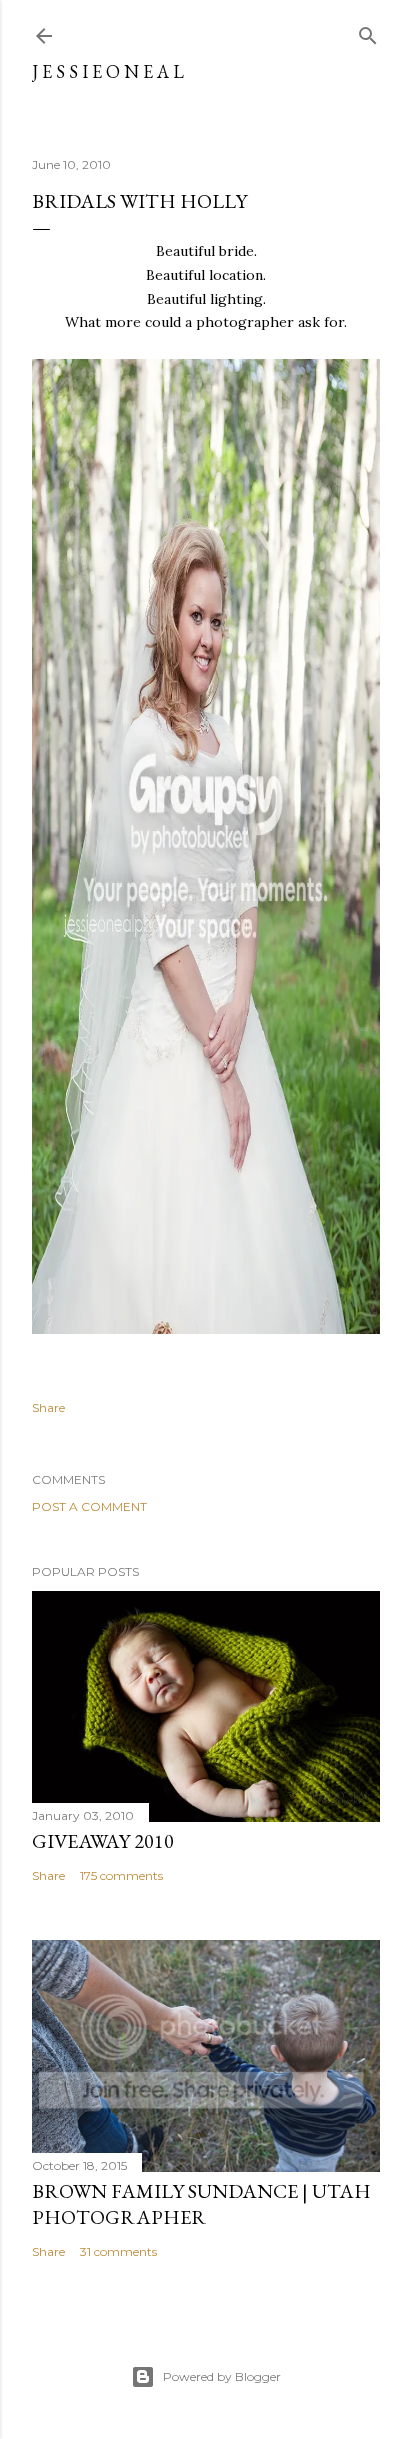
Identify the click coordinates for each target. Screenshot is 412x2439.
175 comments (121, 1875)
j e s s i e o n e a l (108, 71)
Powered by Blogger (222, 2376)
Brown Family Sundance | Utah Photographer (201, 2204)
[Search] (368, 31)
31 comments (118, 2251)
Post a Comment (89, 1506)
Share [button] (48, 1407)
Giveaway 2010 (103, 1841)
